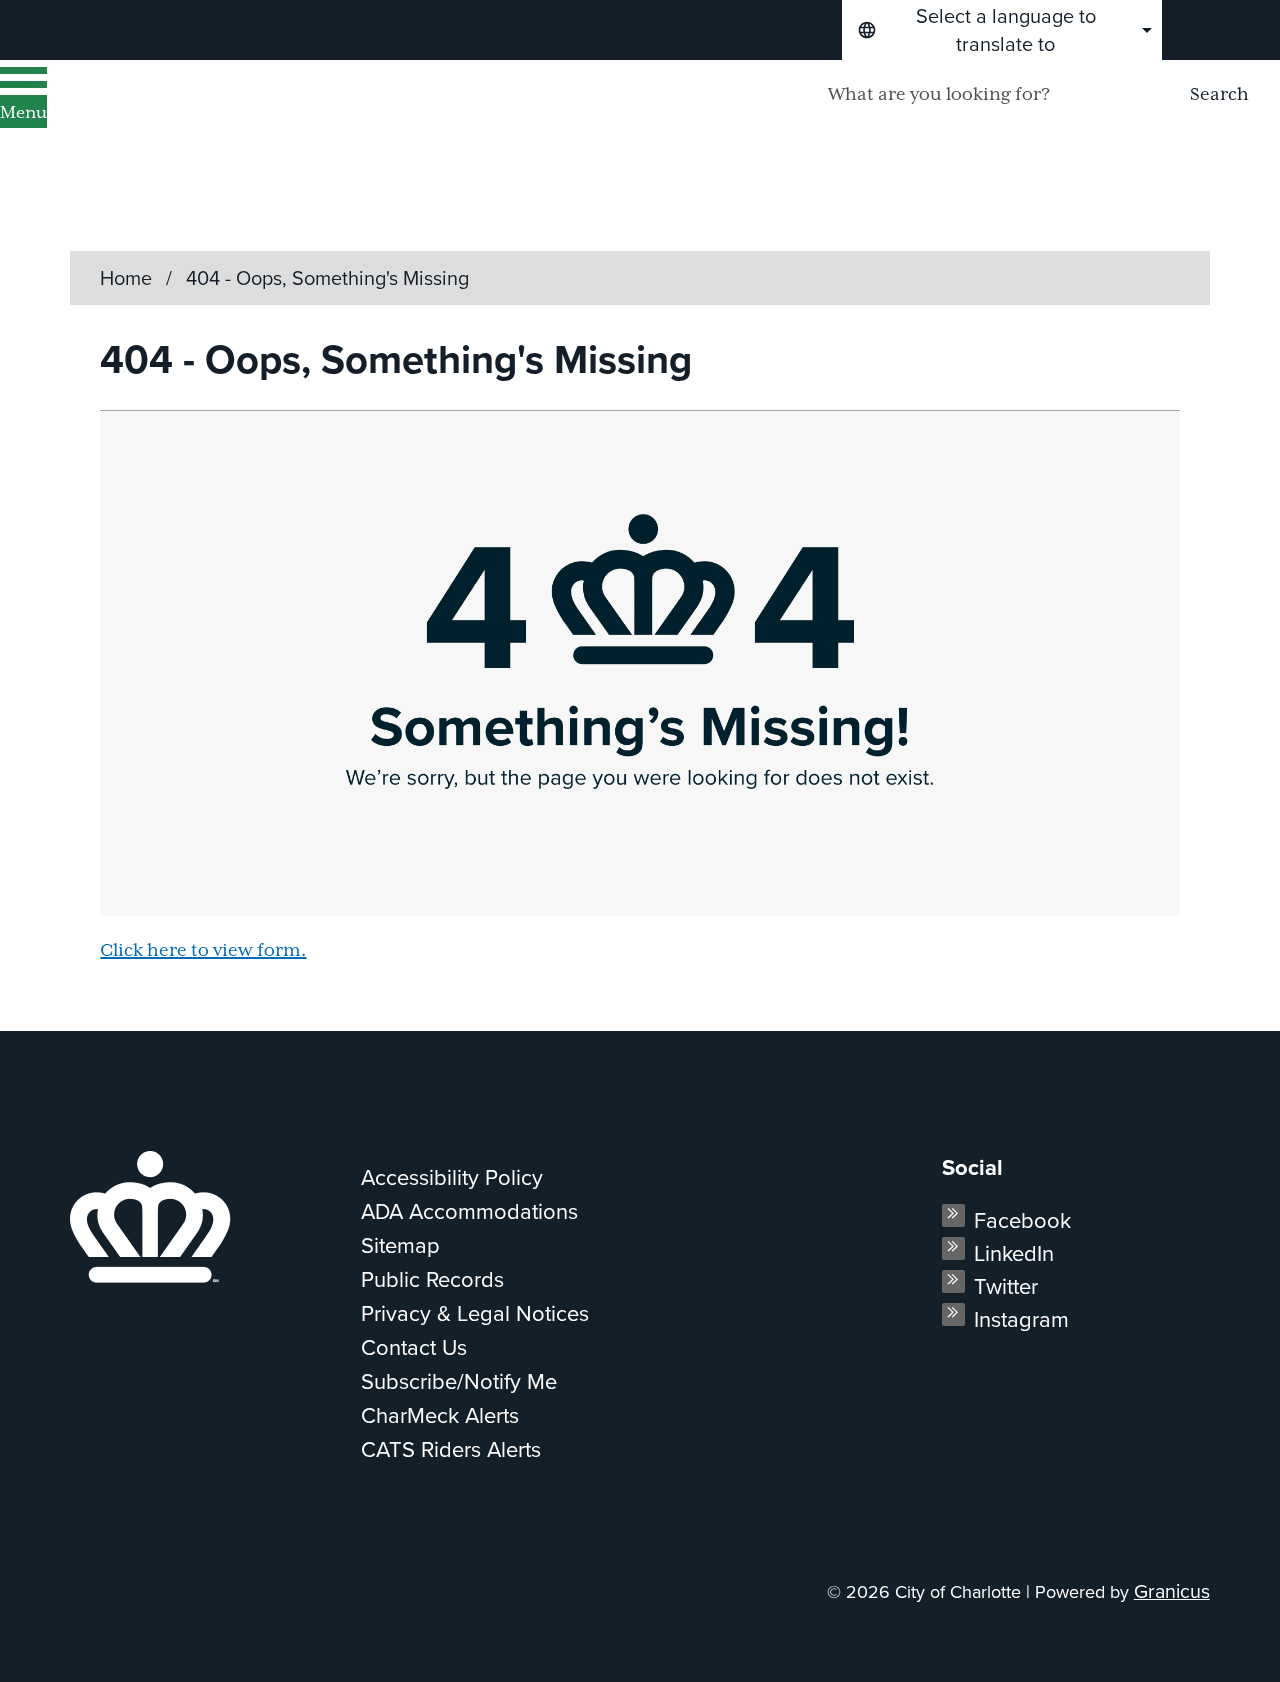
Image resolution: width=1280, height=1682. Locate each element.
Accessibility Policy (452, 1177)
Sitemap (400, 1245)
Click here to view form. (203, 951)
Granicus (1172, 1591)
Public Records (432, 1279)
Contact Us (414, 1347)
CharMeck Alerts (440, 1415)
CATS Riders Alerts (451, 1449)
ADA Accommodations (469, 1211)
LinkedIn (1014, 1253)
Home (126, 278)
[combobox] (1002, 30)
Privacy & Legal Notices (475, 1313)
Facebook (1022, 1220)
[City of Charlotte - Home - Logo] (255, 121)
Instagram (1021, 1319)
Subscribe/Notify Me (459, 1381)
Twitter (1006, 1286)
